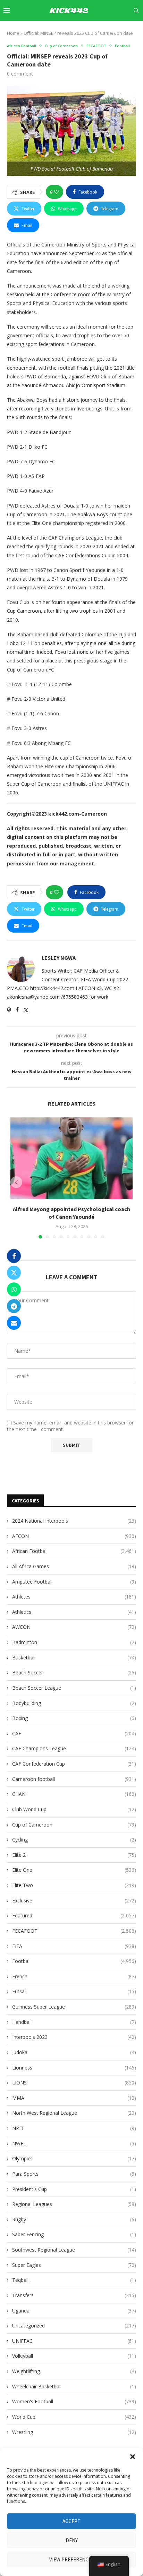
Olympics (74, 2158)
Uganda (74, 2311)
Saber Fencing (74, 2234)
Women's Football (74, 2401)
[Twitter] (83, 31)
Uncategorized (74, 2326)
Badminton (74, 1642)
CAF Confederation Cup (74, 1764)
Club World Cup (74, 1809)
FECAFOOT (74, 1931)
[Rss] (138, 31)
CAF (74, 1733)
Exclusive (74, 1900)
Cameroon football (74, 1779)
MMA (74, 2098)
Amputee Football (74, 1582)
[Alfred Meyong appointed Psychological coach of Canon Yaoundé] (71, 1158)
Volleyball (74, 2356)
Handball (74, 2022)
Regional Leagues (74, 2204)
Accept (71, 2521)
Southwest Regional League (74, 2250)
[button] (133, 2457)
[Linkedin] (98, 31)
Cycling (74, 1840)
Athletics (74, 1612)
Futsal (74, 1991)
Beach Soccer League (74, 1688)
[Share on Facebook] (14, 1256)
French (74, 1976)
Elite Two (74, 1885)
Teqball (74, 2280)
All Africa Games (74, 1566)
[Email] (115, 31)
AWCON (74, 1627)
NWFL (74, 2143)
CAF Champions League (74, 1748)
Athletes (74, 1597)
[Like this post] (57, 192)
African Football (74, 1551)
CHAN (74, 1794)
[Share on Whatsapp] (14, 1289)
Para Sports (74, 2174)
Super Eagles (74, 2265)
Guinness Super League (74, 2007)
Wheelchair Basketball (74, 2386)
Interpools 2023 (74, 2037)
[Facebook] (75, 31)
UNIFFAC (74, 2341)
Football (74, 1961)
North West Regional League (74, 2113)
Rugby (74, 2219)
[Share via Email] (14, 1323)
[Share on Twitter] (14, 1273)
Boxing (74, 1718)
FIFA (74, 1946)
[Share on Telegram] (14, 1306)
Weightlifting (74, 2371)
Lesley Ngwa (59, 958)
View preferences (72, 2559)
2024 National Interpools (74, 1521)
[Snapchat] (123, 31)
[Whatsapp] (130, 31)
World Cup (74, 2417)
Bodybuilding (74, 1703)
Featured (74, 1915)
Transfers (74, 2295)
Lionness (74, 2068)
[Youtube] (106, 31)
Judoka (74, 2052)
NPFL (74, 2128)
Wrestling (74, 2432)
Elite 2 (74, 1855)
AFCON (74, 1536)
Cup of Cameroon (74, 1825)
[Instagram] (91, 31)
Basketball (74, 1658)
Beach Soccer (74, 1672)
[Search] (136, 10)
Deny (72, 2540)
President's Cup (74, 2189)
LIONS (74, 2083)
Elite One (74, 1870)
